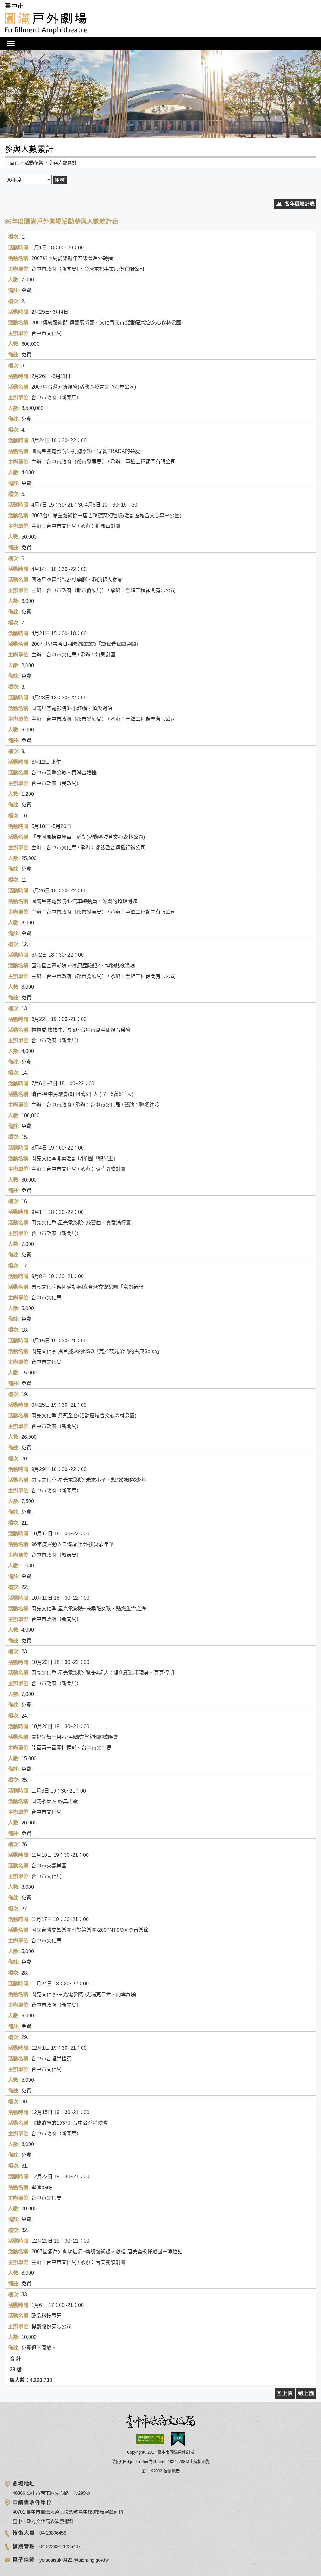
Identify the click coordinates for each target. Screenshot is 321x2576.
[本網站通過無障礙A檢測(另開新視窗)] (150, 2439)
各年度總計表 (300, 204)
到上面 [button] (306, 2393)
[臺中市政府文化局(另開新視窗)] (160, 2422)
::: (7, 163)
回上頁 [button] (285, 2393)
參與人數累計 (63, 163)
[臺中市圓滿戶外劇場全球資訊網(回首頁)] (46, 19)
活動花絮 (34, 163)
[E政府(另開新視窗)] (178, 2439)
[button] (160, 43)
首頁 (14, 163)
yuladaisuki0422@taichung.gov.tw (74, 2560)
